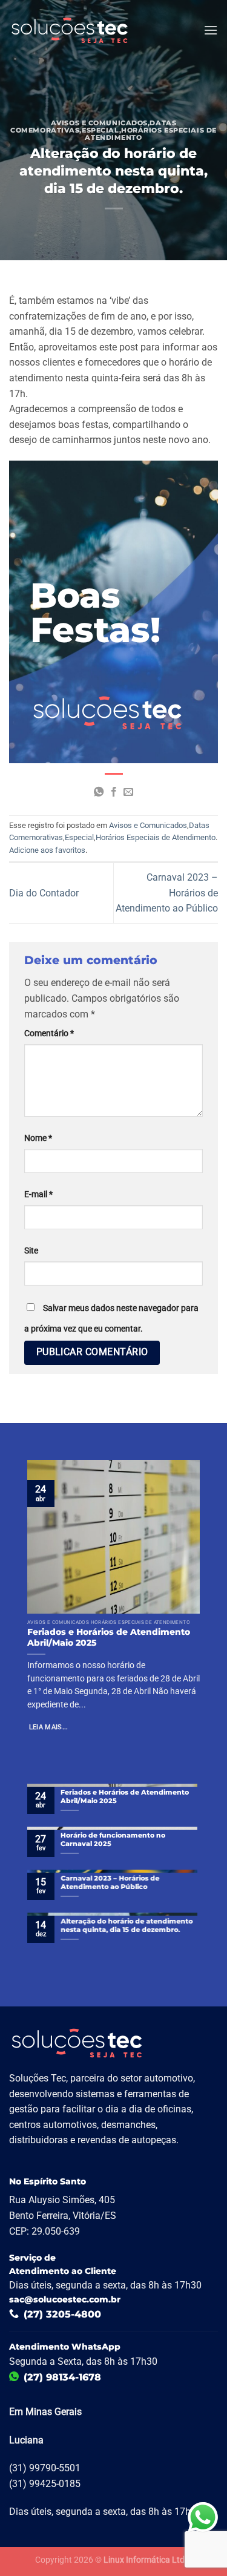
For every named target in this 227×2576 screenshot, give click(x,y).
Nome (38, 1138)
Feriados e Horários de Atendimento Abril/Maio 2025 (109, 1637)
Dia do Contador (44, 893)
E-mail (38, 1194)
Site (31, 1251)
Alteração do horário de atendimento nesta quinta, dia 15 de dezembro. (127, 1925)
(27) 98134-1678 (62, 2377)
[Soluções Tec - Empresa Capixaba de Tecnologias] (70, 30)
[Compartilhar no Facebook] (113, 792)
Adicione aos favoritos (47, 850)
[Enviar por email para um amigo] (128, 792)
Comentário (49, 1033)
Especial (100, 130)
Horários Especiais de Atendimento (150, 134)
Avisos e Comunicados (99, 123)
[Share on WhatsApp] (99, 792)
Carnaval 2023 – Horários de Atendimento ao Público (110, 1882)
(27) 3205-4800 (62, 2314)
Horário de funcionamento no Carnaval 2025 (113, 1839)
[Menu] (211, 30)
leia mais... (49, 1727)
